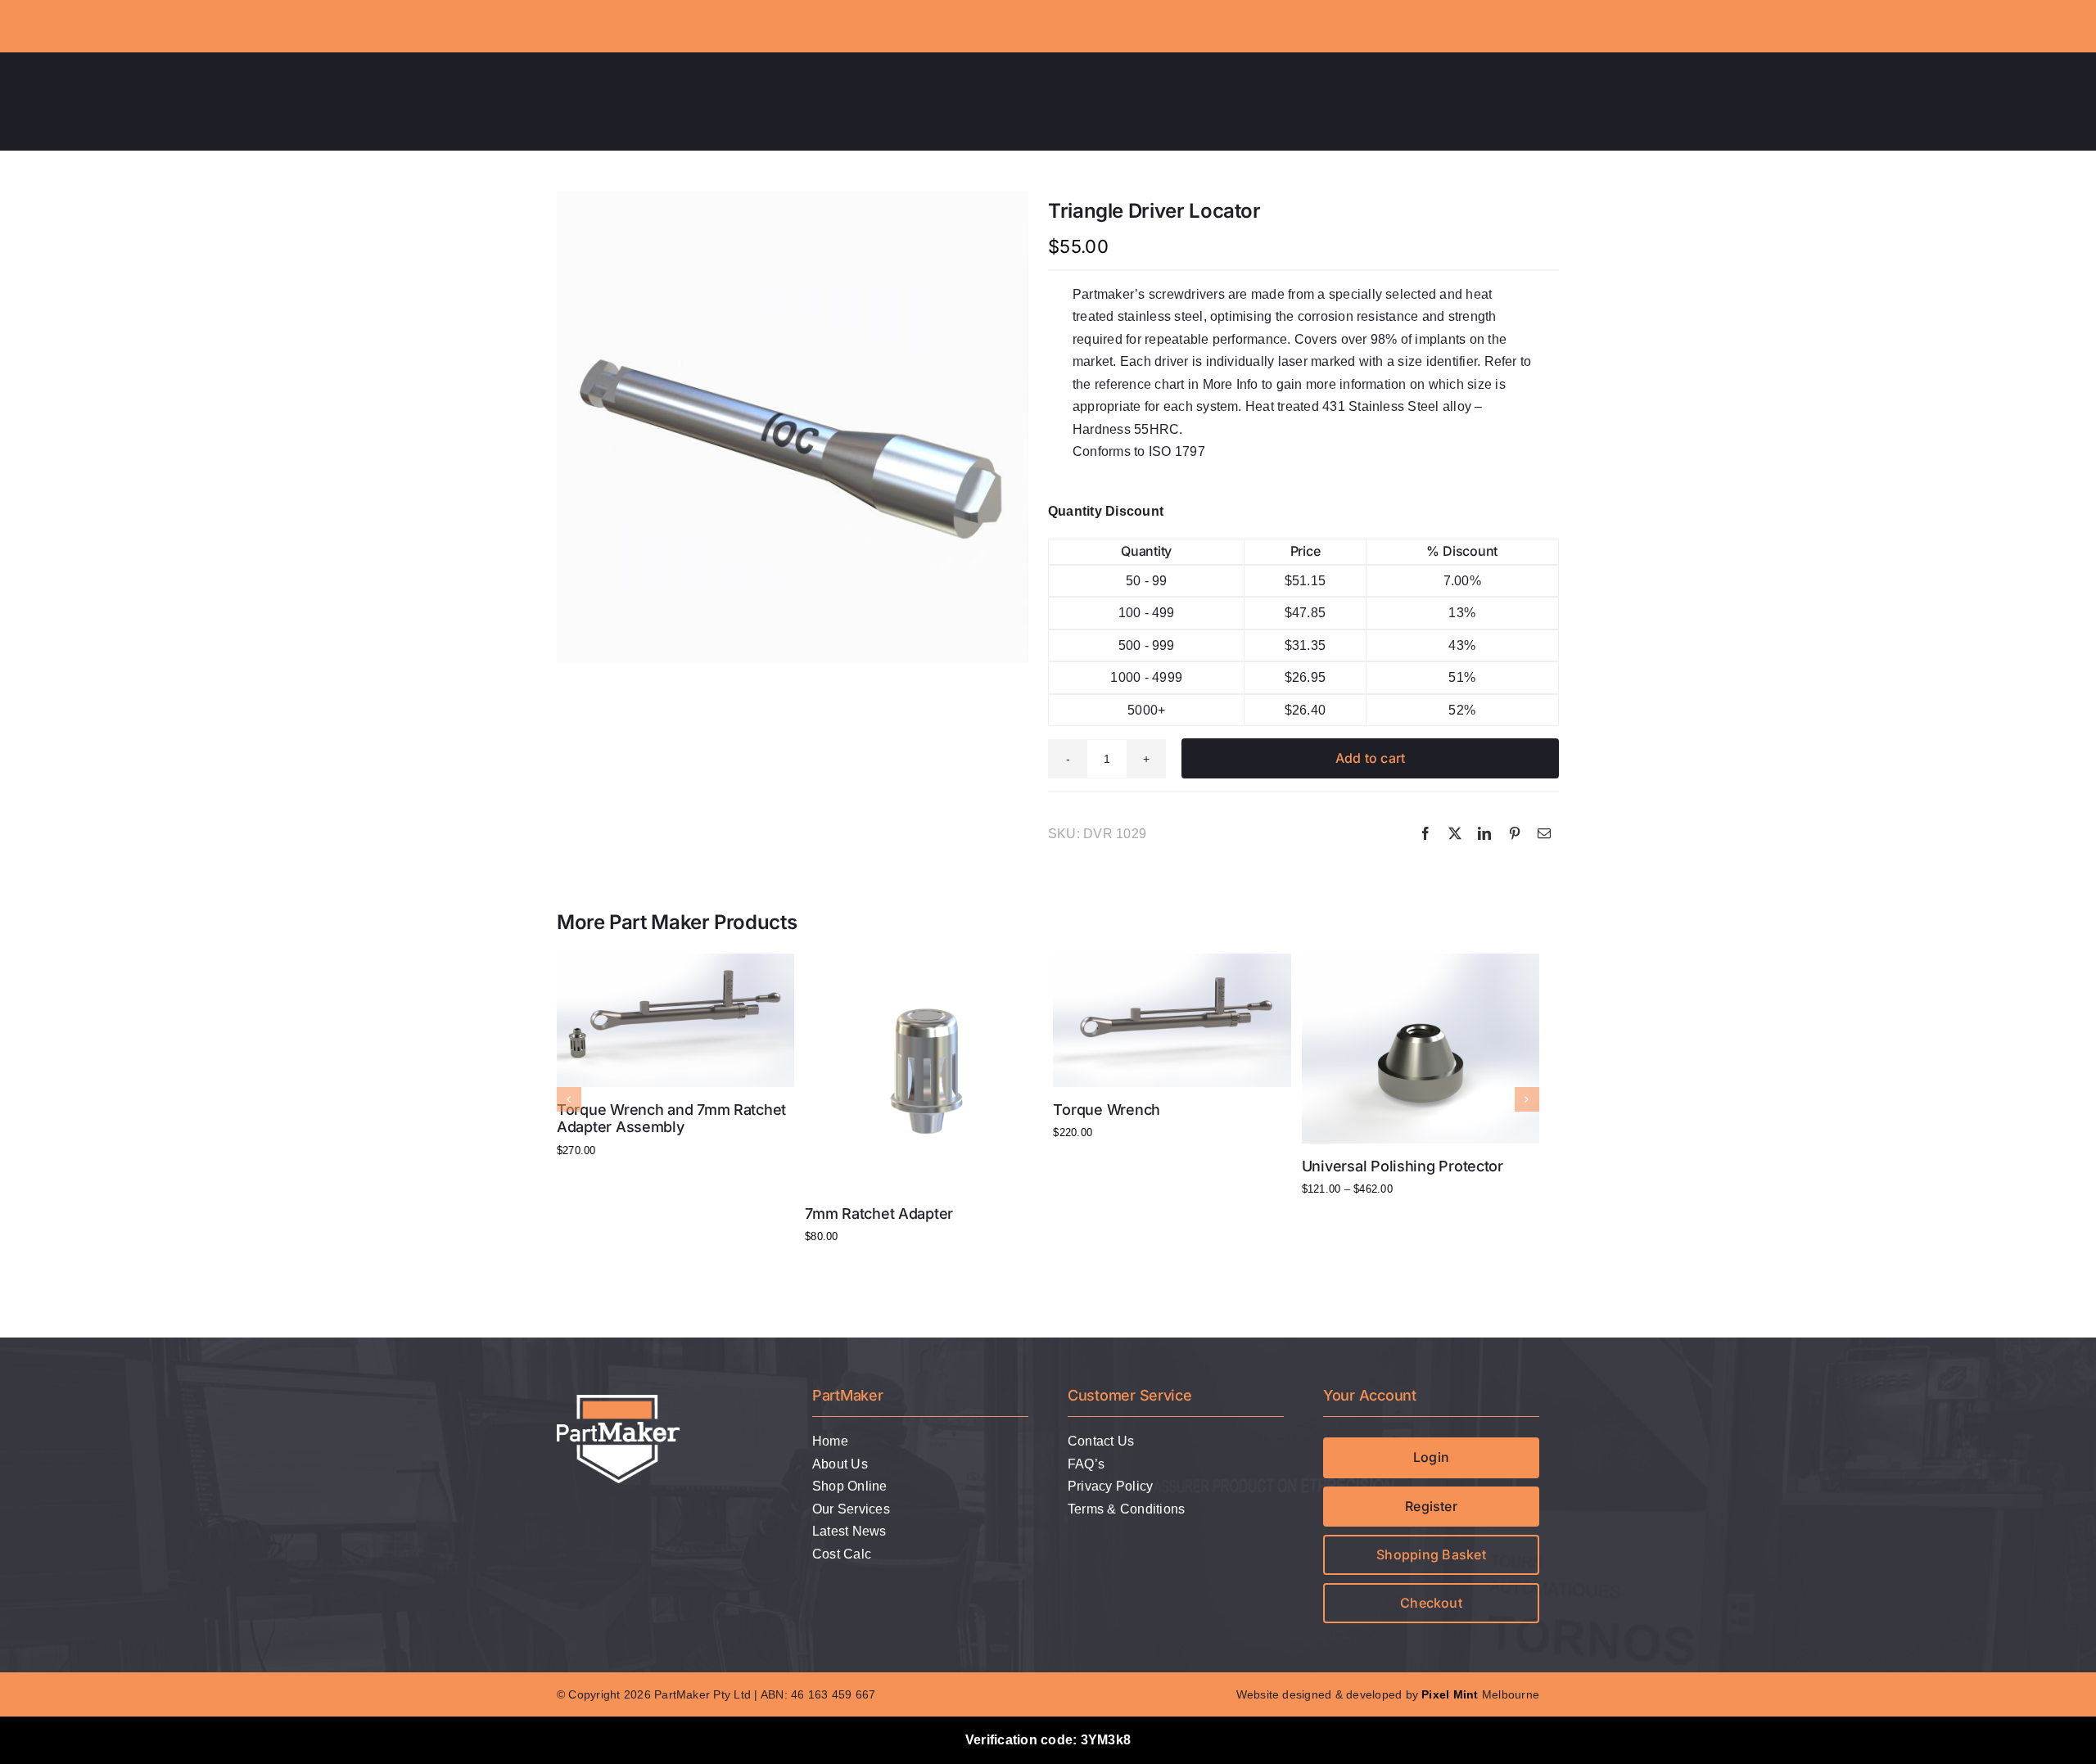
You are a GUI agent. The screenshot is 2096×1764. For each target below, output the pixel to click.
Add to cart (1371, 758)
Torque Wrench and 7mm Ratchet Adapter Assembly (671, 1119)
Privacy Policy (1110, 1486)
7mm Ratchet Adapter (879, 1214)
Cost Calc (842, 1554)
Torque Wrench (1107, 1110)
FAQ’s (1086, 1464)
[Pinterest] (1515, 834)
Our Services (851, 1509)
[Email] (1544, 834)
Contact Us (1101, 1441)
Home (830, 1441)
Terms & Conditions (1126, 1509)
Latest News (849, 1531)
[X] (1455, 834)
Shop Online (850, 1486)
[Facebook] (1425, 834)
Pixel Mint (1450, 1694)
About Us (840, 1464)
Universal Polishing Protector (1403, 1166)
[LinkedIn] (1484, 834)
